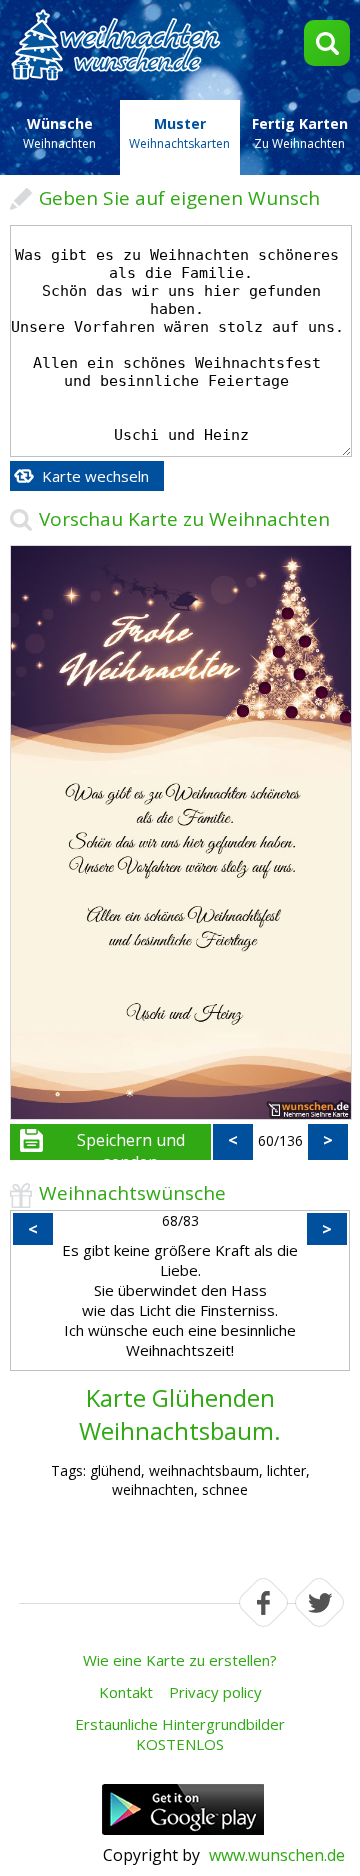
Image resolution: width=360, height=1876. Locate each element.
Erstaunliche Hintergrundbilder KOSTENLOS (180, 1734)
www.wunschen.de (277, 1855)
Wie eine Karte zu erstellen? (180, 1660)
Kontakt (126, 1692)
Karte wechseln (95, 476)
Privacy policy (215, 1692)
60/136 (280, 1140)
